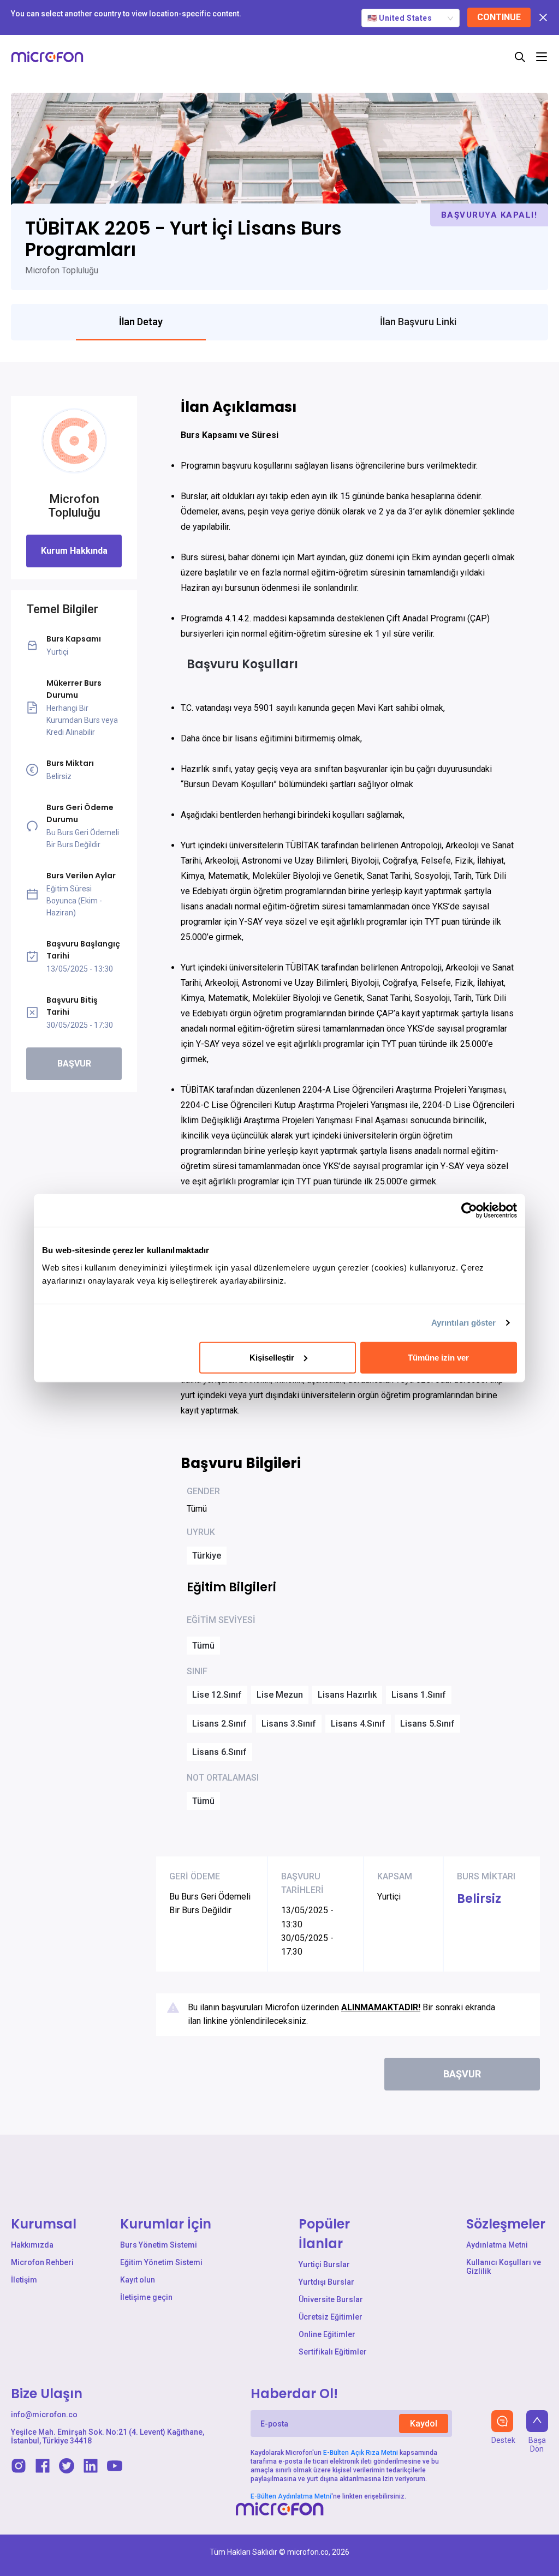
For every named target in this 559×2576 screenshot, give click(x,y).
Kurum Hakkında (74, 551)
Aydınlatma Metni (497, 2245)
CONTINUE (499, 17)
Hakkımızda (32, 2245)
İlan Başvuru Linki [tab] (418, 322)
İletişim (24, 2280)
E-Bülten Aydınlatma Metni (291, 2496)
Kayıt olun (138, 2280)
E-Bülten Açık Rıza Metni (361, 2453)
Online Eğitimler (327, 2334)
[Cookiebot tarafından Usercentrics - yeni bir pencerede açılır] (469, 1211)
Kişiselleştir (272, 1357)
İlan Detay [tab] (141, 322)
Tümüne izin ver (438, 1357)
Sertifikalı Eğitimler (333, 2352)
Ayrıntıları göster (464, 1323)
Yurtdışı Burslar (326, 2282)
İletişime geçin (146, 2297)
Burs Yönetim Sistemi (159, 2245)
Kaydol (424, 2424)
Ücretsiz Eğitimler (331, 2317)
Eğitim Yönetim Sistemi (161, 2262)
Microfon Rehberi (42, 2262)
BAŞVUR (74, 1064)
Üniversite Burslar (331, 2299)
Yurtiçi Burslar (324, 2265)
